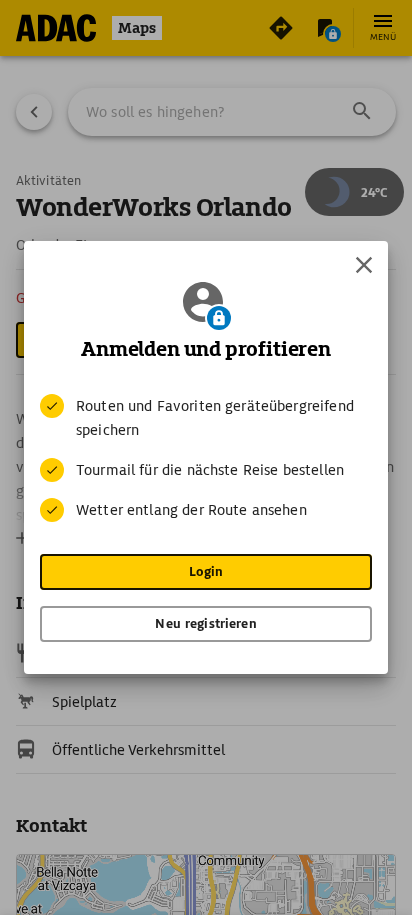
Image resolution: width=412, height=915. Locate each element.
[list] (206, 458)
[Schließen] (364, 265)
